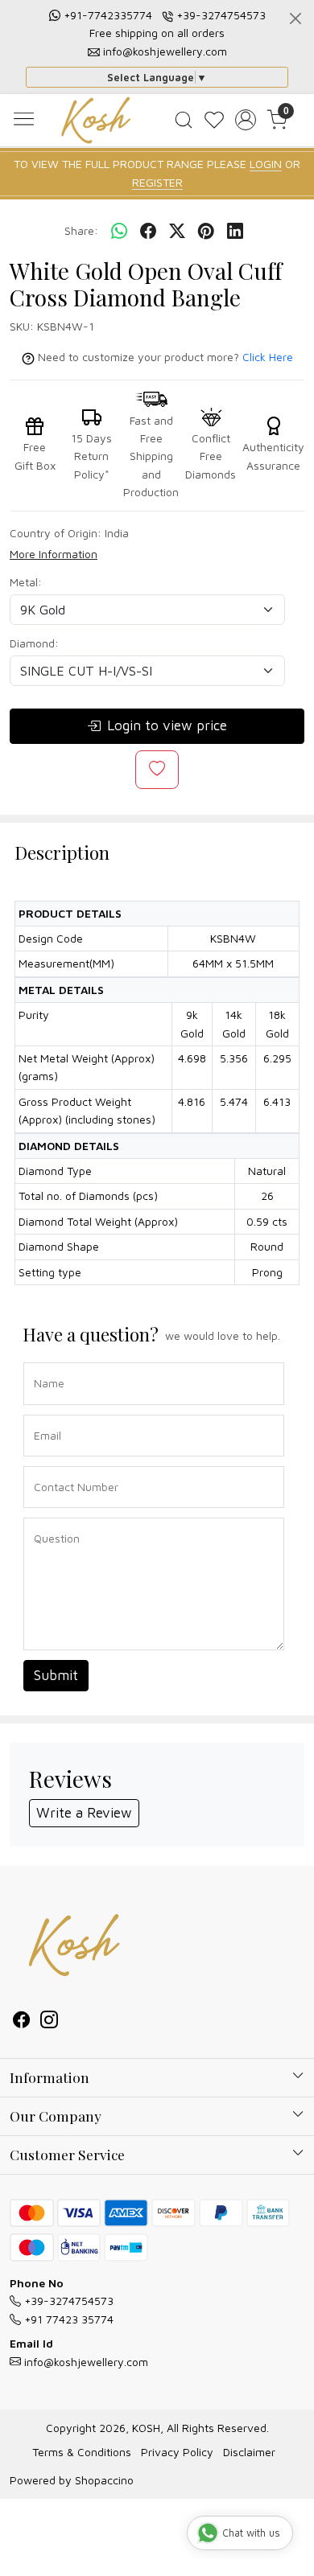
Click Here (268, 357)
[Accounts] (246, 120)
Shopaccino (104, 2480)
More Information (54, 554)
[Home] (96, 120)
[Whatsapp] (119, 232)
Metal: (26, 582)
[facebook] (148, 232)
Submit (56, 1675)
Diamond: (34, 643)
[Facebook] (22, 2021)
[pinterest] (206, 232)
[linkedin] (235, 232)
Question (51, 1516)
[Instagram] (49, 2021)
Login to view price (167, 725)
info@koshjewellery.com (165, 51)
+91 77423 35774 (67, 2319)
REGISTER (157, 182)
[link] (183, 120)
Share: (81, 230)
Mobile (45, 1465)
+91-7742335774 (108, 15)
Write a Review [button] (84, 1813)
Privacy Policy (177, 2452)
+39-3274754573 (221, 15)
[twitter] (177, 232)
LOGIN (266, 164)
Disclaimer (249, 2452)
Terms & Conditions (82, 2452)
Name (45, 1361)
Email (44, 1413)
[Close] (295, 18)
